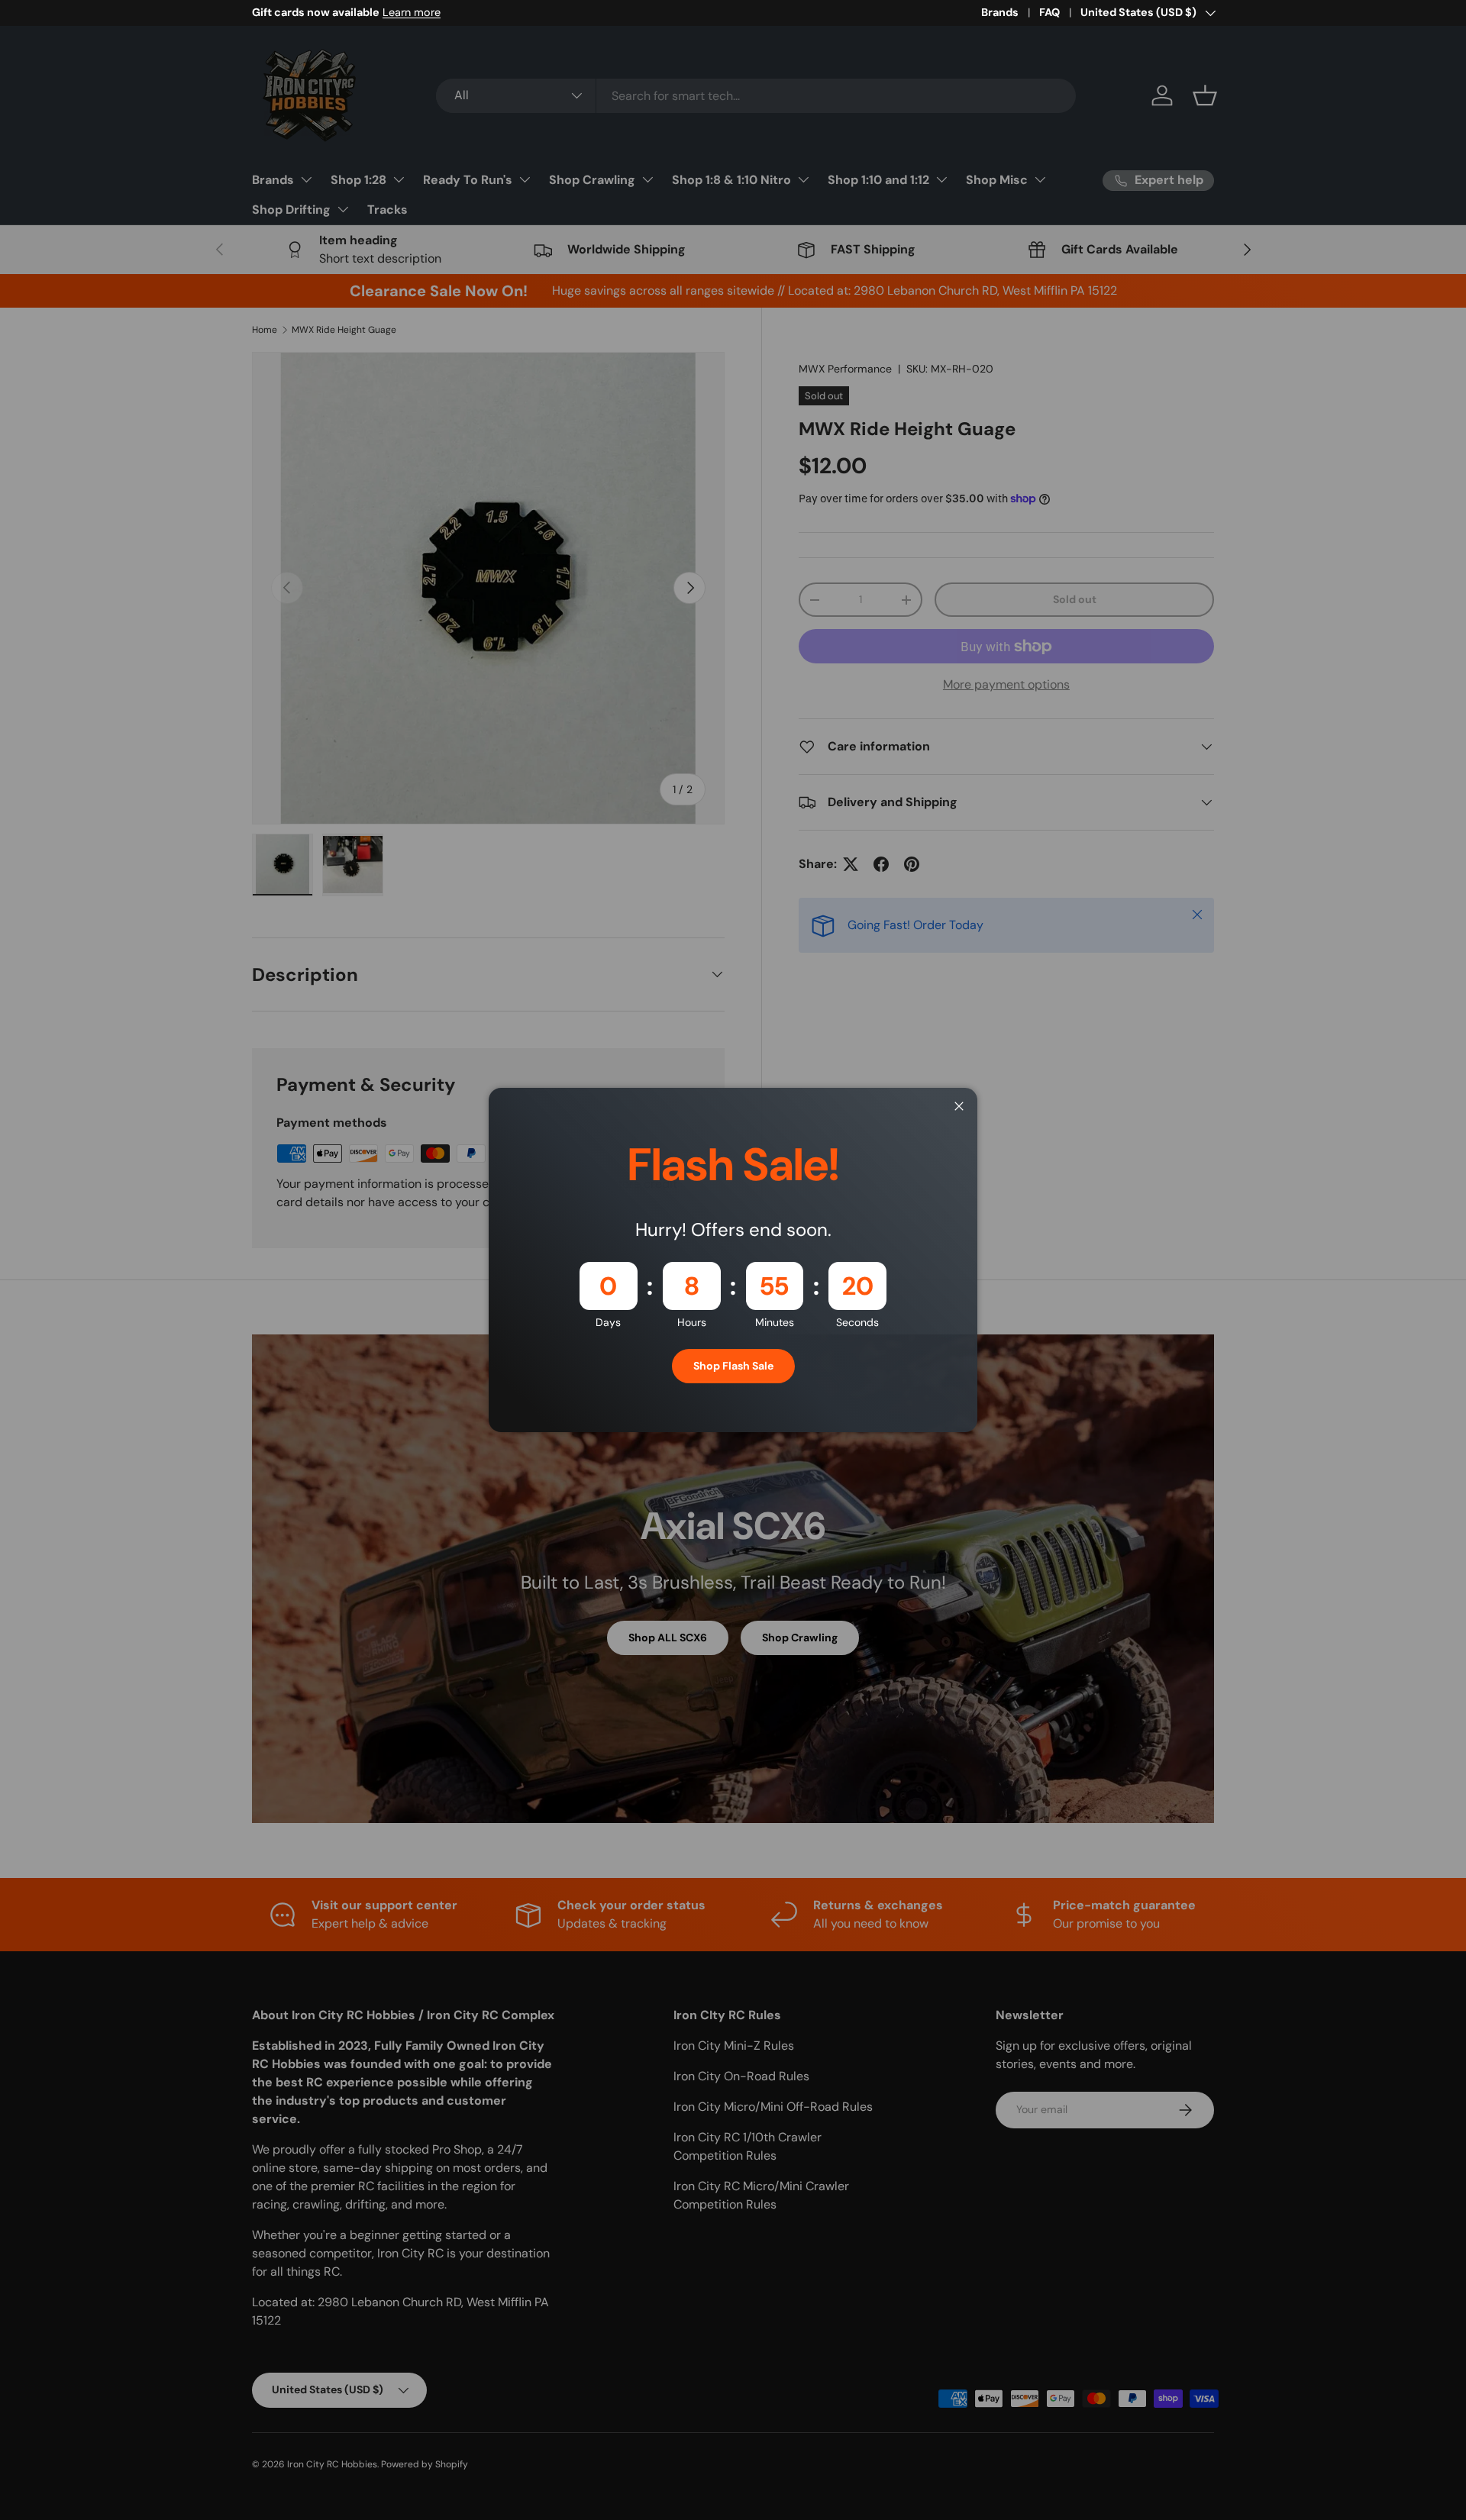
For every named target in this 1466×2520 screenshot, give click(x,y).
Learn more (412, 12)
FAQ (1049, 12)
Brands (1000, 12)
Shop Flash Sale (733, 1366)
